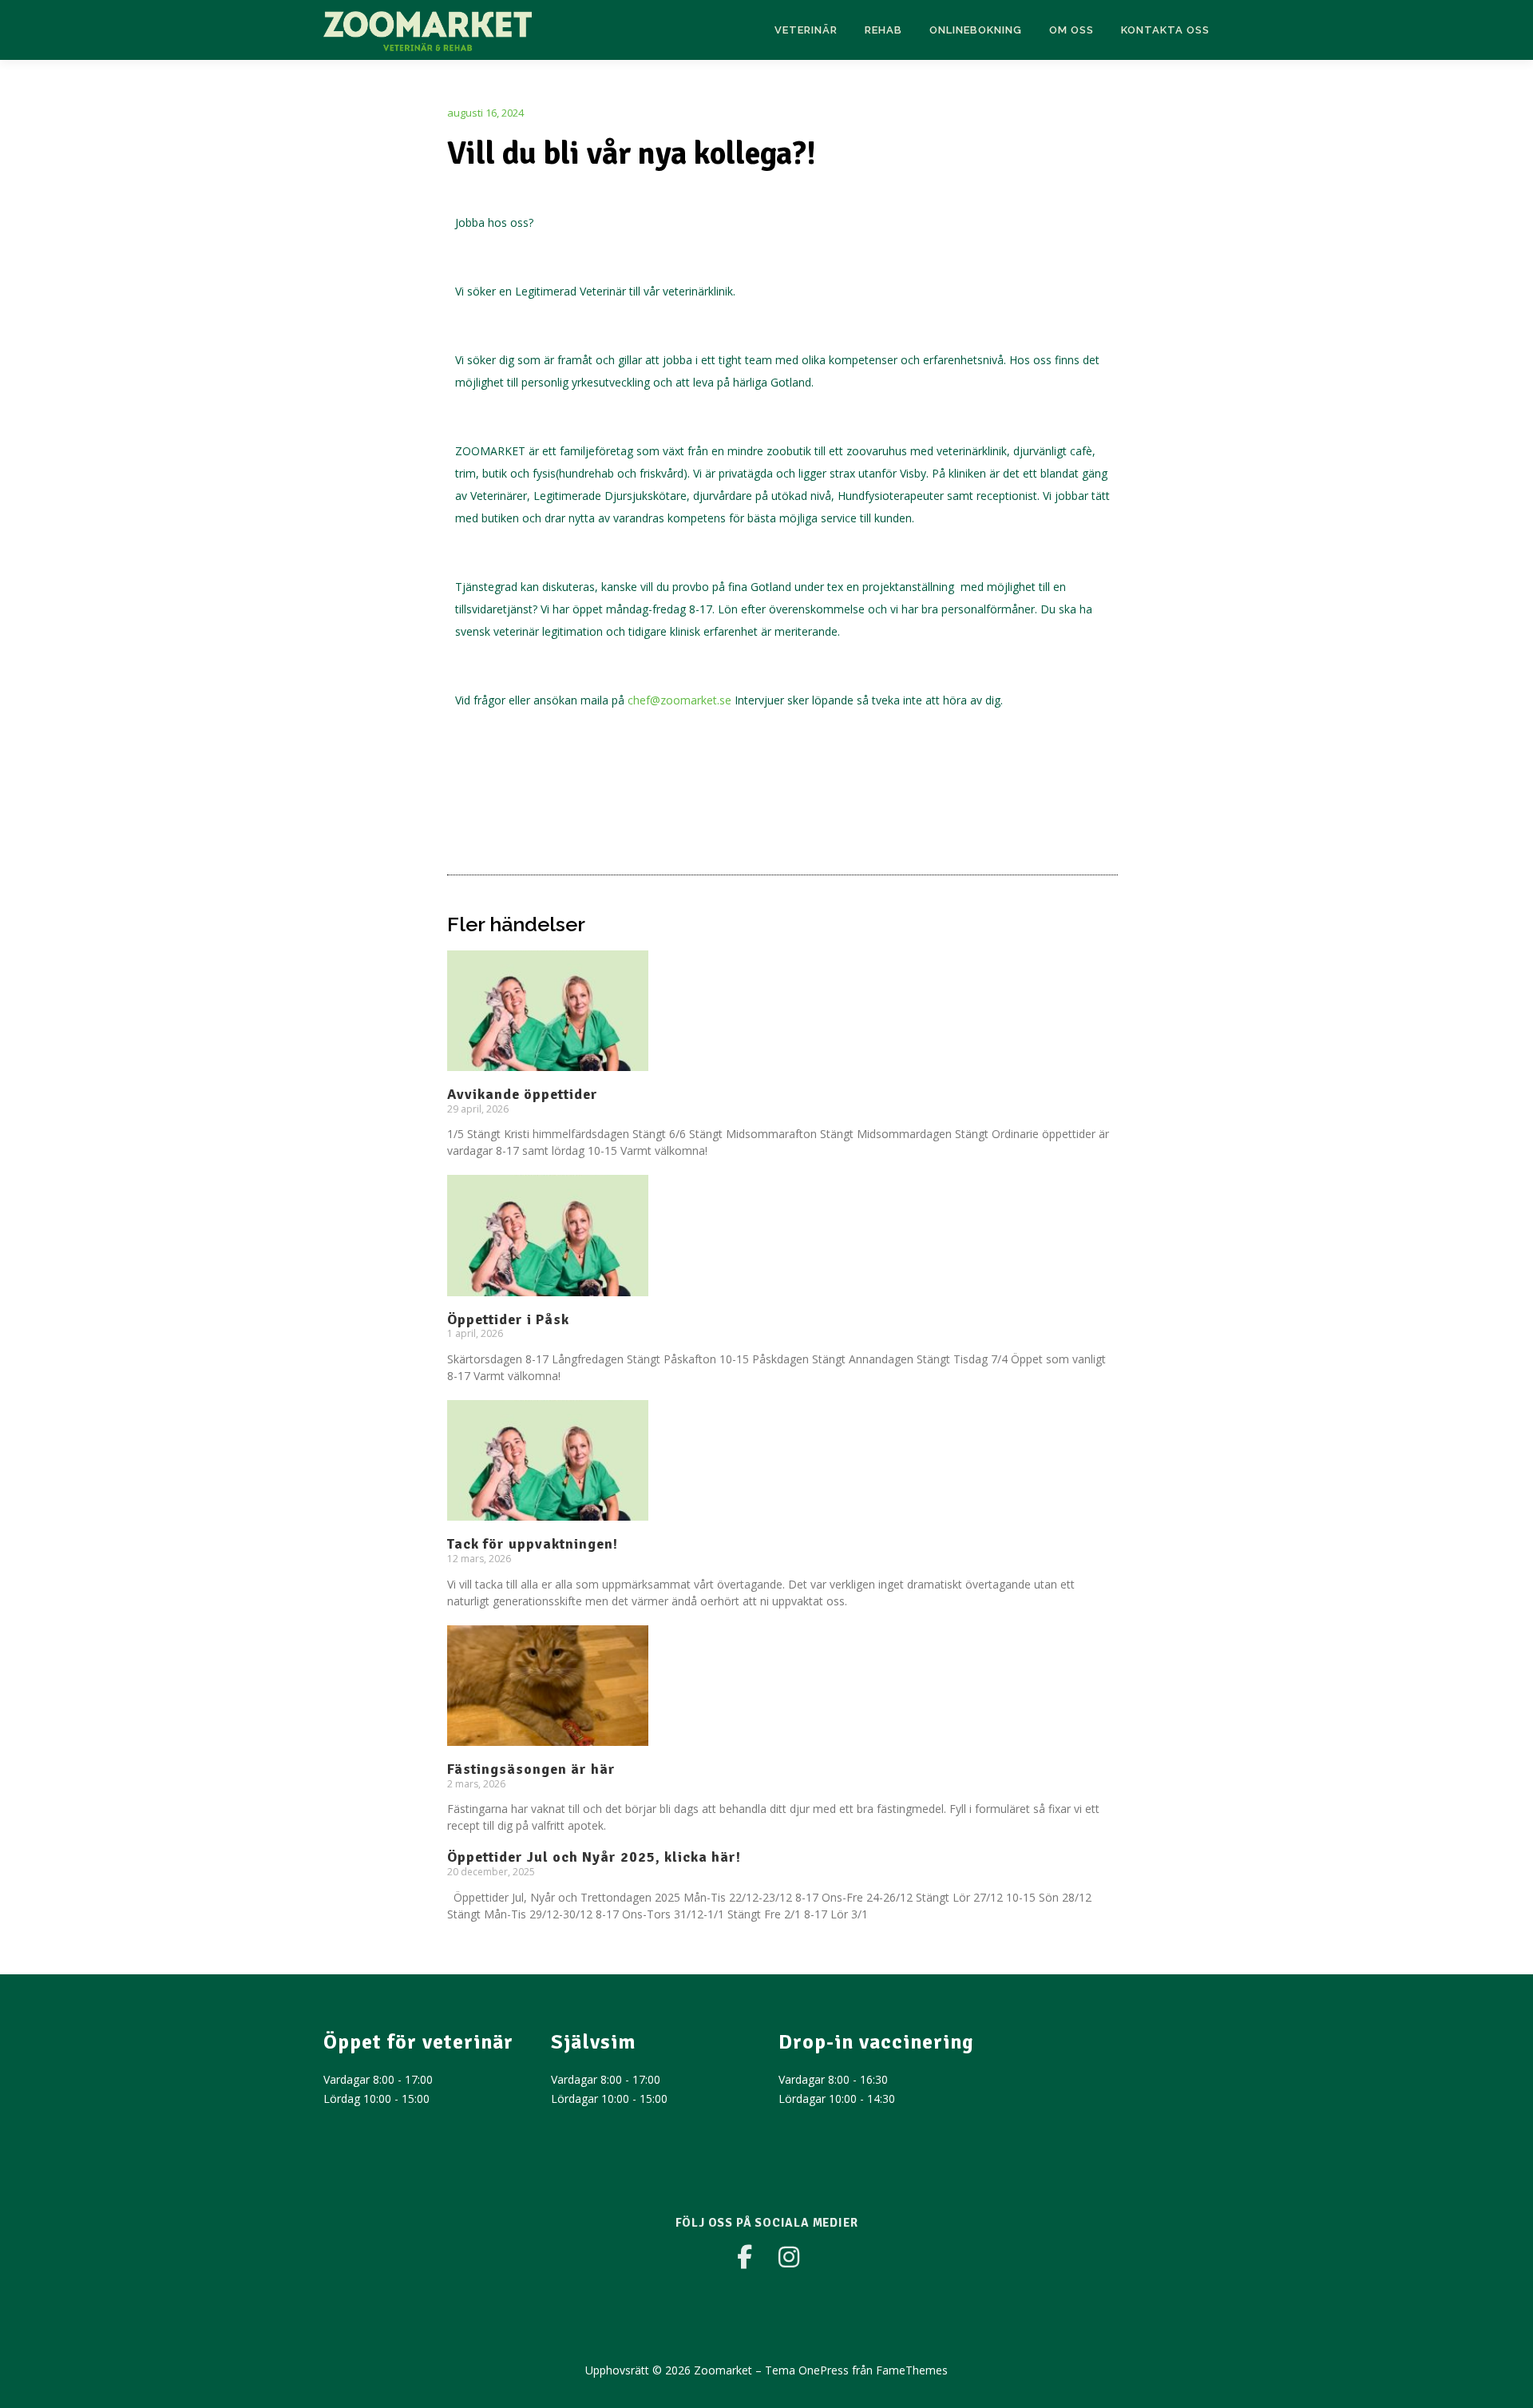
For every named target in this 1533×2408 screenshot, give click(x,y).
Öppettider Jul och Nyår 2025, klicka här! (594, 1857)
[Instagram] (789, 2257)
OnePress (824, 2370)
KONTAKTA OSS (1165, 30)
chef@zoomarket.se (679, 700)
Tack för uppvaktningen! (533, 1544)
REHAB (883, 30)
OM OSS (1072, 30)
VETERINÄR (806, 30)
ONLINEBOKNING (976, 30)
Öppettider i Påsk (508, 1319)
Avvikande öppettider (523, 1094)
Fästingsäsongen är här (531, 1769)
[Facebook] (744, 2257)
